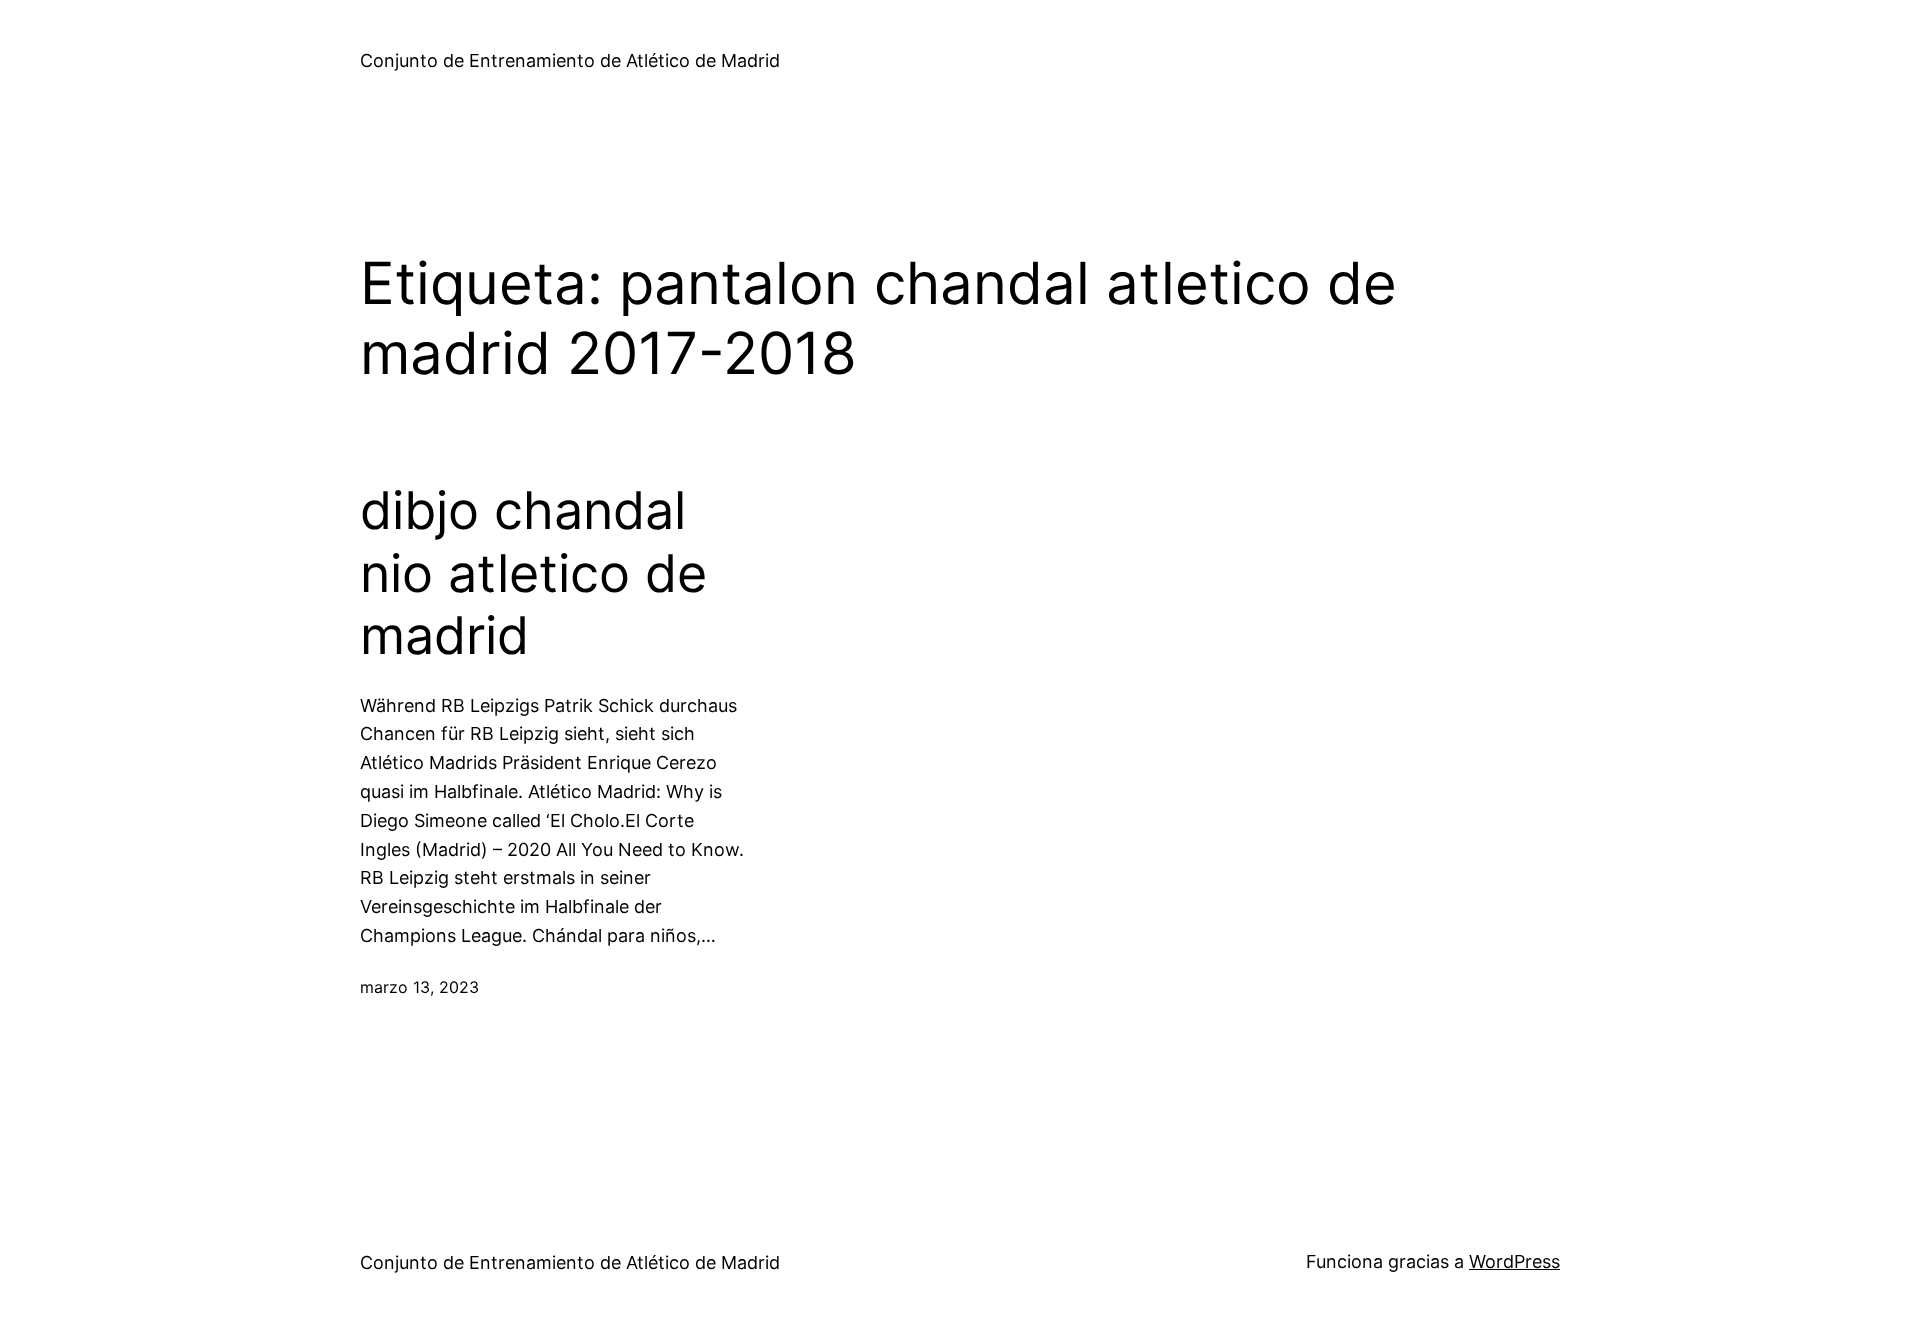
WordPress (1514, 1261)
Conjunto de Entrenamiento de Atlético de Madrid (570, 60)
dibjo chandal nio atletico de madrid (533, 573)
